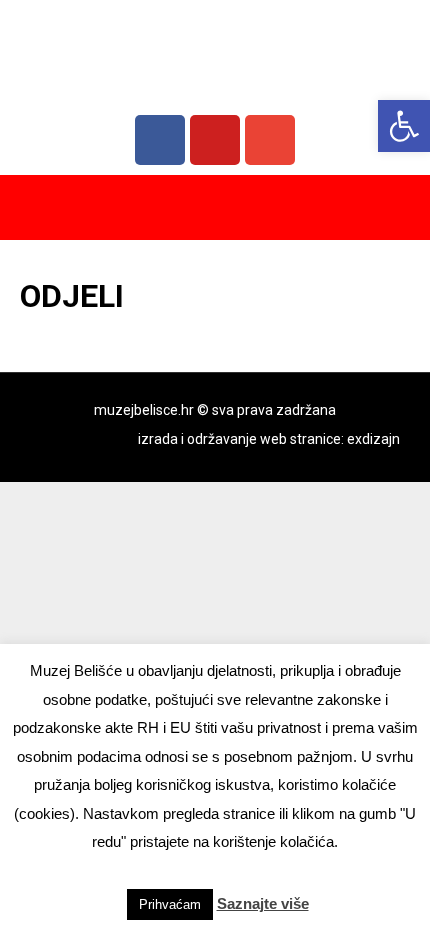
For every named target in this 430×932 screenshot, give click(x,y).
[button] (404, 126)
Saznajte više (263, 903)
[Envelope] (270, 140)
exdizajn (373, 439)
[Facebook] (160, 140)
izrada (158, 439)
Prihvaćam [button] (170, 904)
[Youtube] (215, 140)
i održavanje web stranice (261, 439)
